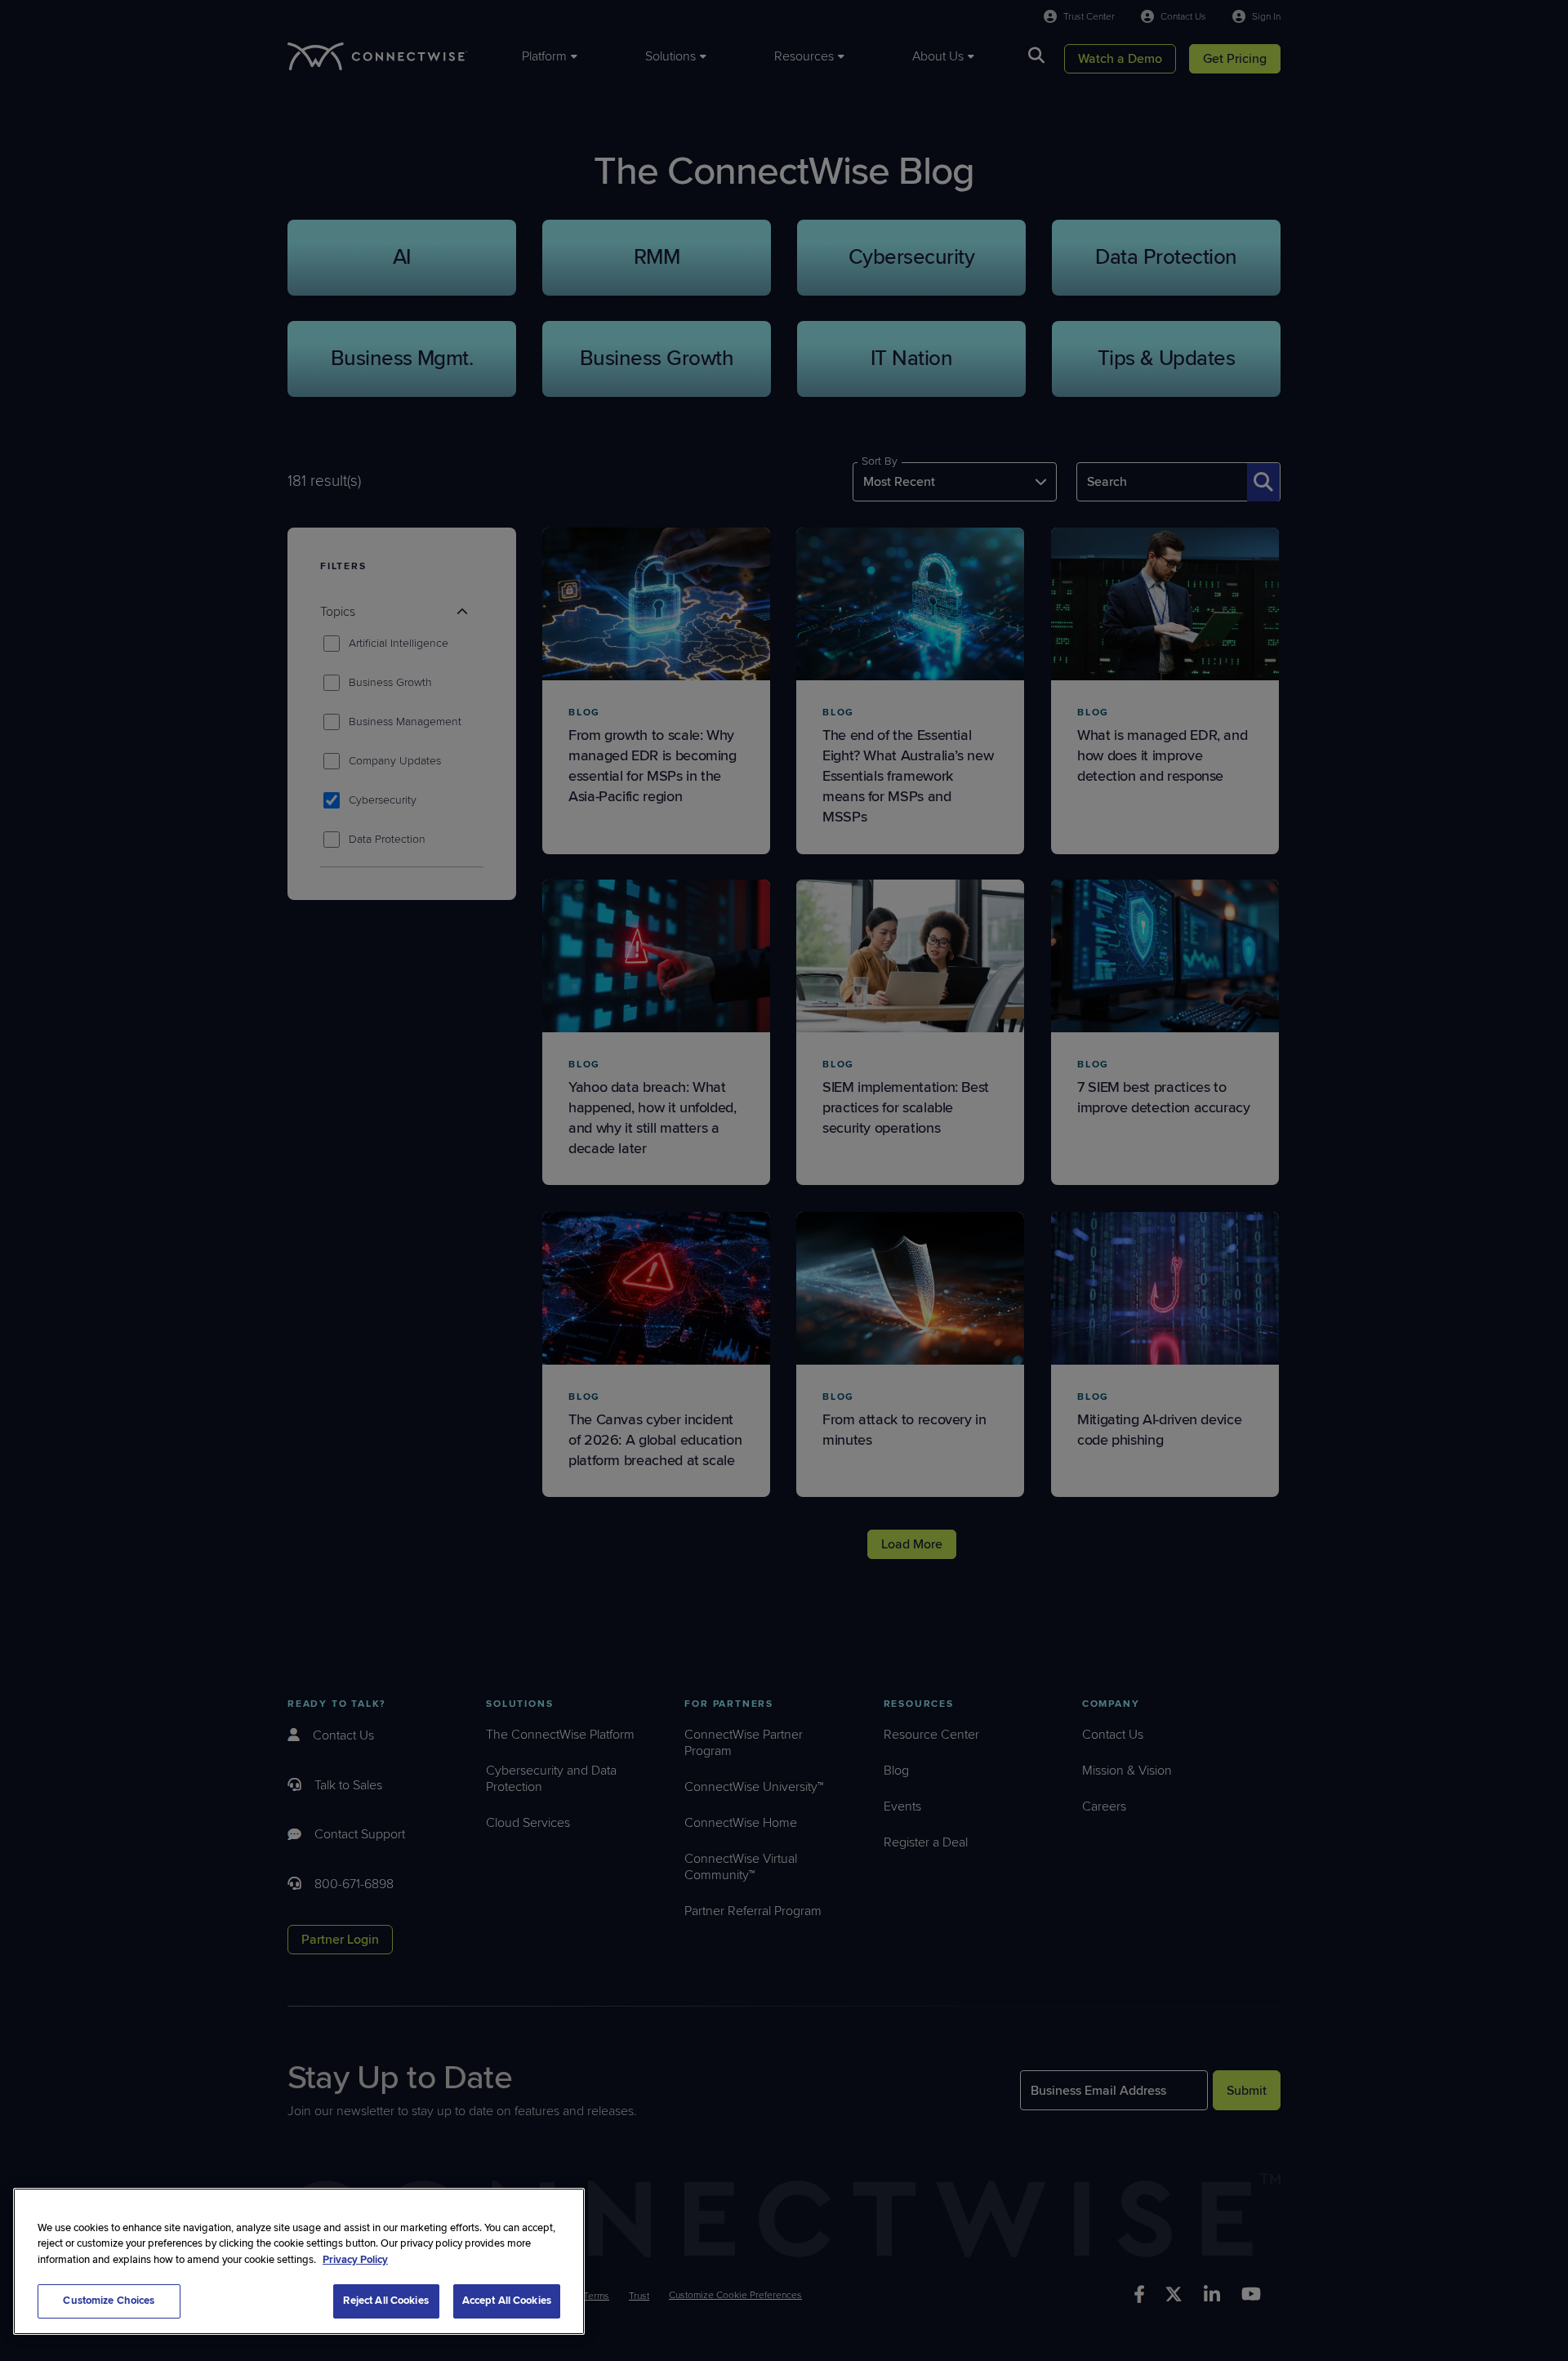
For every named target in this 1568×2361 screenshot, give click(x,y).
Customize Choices (109, 2301)
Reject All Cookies (385, 2301)
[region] (299, 2261)
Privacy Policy (355, 2260)
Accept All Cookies (507, 2301)
